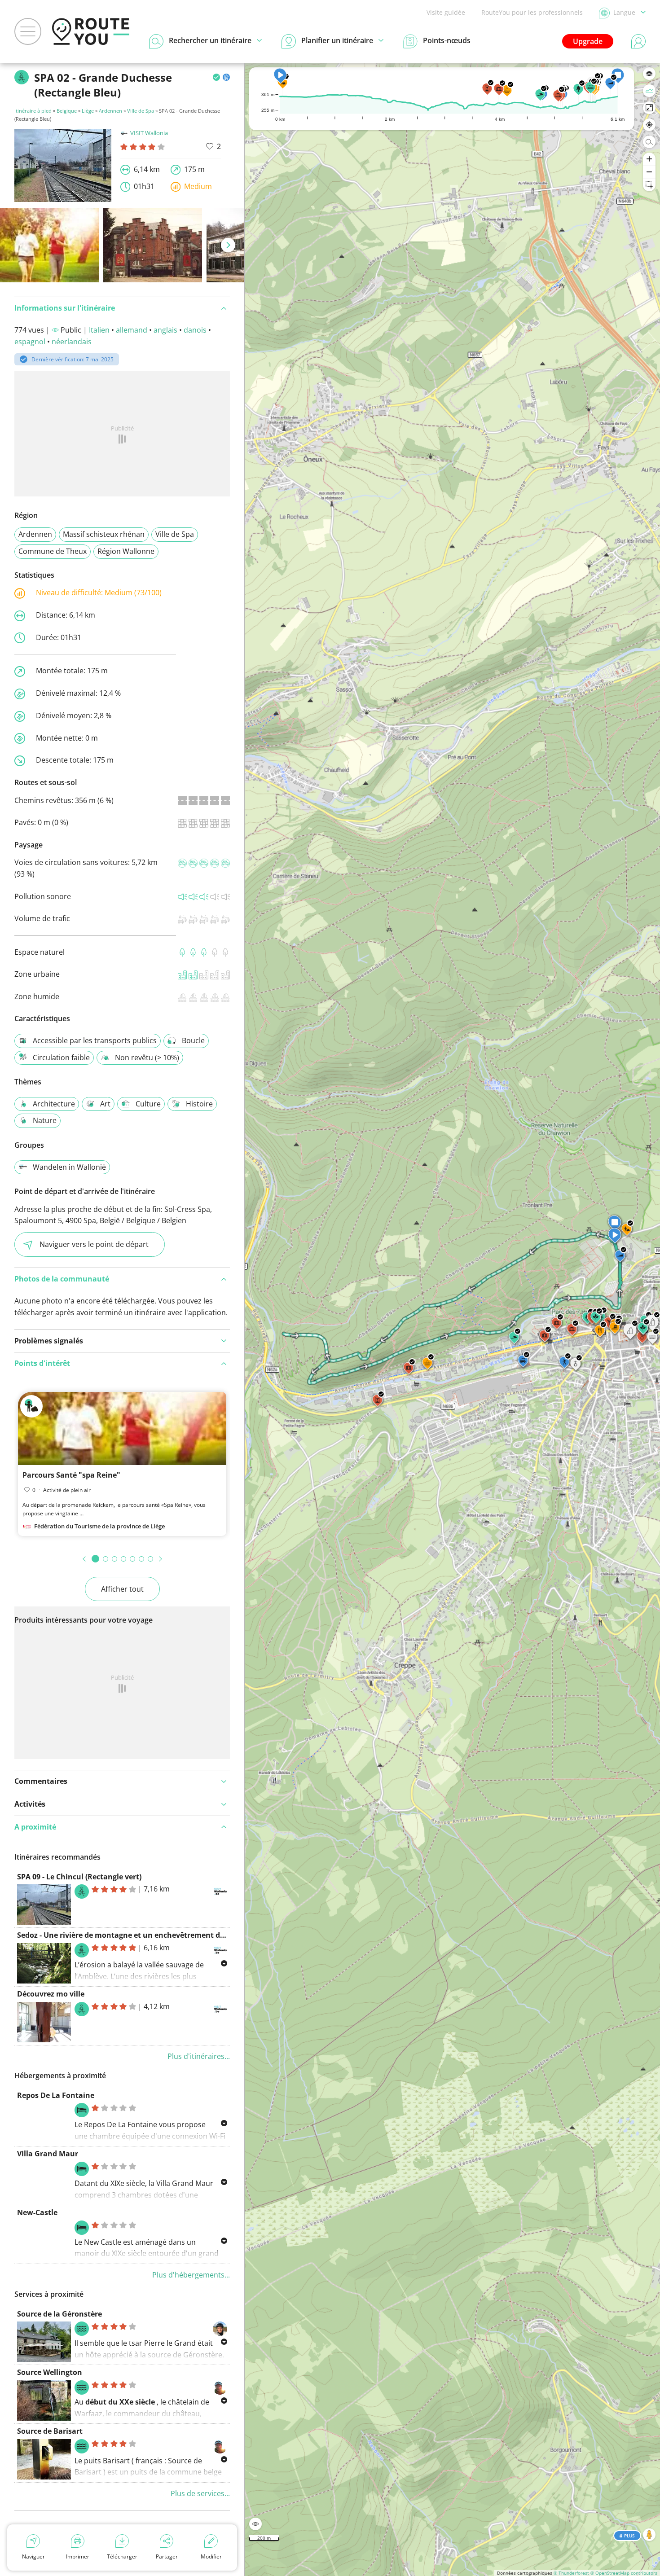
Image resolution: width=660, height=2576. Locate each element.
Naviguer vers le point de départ (94, 1244)
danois (195, 330)
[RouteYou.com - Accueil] (91, 31)
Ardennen (110, 111)
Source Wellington (50, 2372)
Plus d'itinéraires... (199, 2056)
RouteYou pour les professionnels (532, 12)
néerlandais (72, 342)
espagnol (30, 342)
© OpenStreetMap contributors (624, 2573)
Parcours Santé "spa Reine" (71, 1475)
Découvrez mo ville (51, 1994)
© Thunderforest (571, 2573)
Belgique (67, 111)
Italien (99, 330)
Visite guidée (446, 12)
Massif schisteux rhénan (104, 534)
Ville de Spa (141, 111)
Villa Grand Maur (48, 2154)
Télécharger (122, 2556)
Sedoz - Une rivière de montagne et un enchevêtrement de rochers (135, 1935)
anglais (165, 330)
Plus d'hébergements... (191, 2275)
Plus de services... (200, 2493)
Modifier (211, 2556)
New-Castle (37, 2212)
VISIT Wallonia (149, 133)
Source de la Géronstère (59, 2314)
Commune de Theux (53, 551)
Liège (88, 111)
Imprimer (78, 2556)
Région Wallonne (126, 551)
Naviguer (33, 2556)
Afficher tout (122, 1589)
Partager (167, 2556)
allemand (132, 330)
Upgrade (588, 41)
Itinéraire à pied (33, 111)
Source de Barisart (50, 2431)
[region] (452, 1319)
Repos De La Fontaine (56, 2095)
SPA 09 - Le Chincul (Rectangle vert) (79, 1877)
